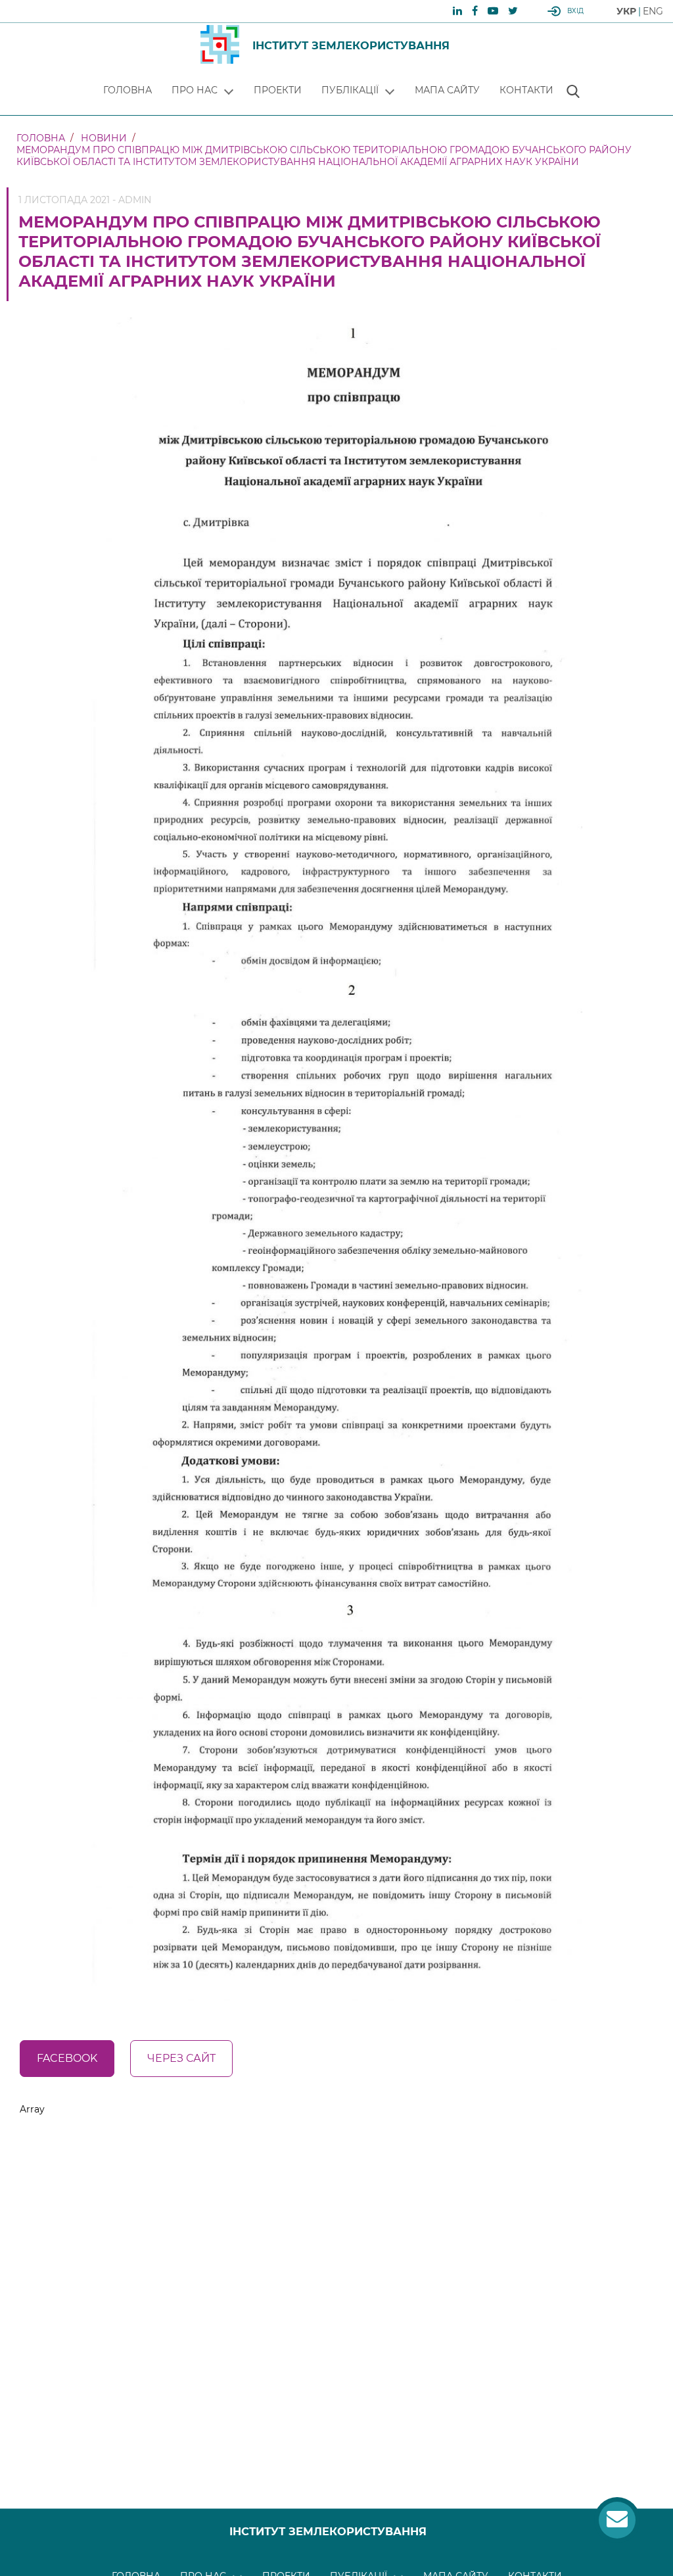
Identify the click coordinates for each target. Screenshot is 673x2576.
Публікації (350, 90)
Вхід (575, 11)
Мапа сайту (447, 90)
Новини (104, 138)
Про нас (195, 90)
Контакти (526, 90)
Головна (128, 90)
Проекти (278, 90)
